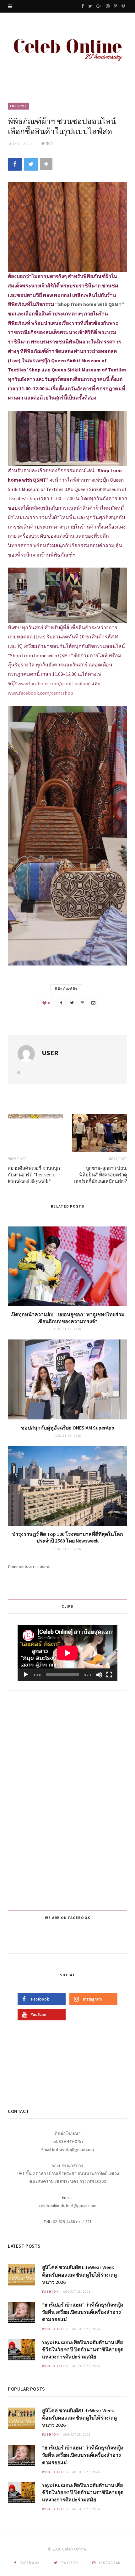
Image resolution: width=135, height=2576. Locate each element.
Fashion (51, 2292)
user (50, 1053)
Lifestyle (19, 106)
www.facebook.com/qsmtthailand (54, 683)
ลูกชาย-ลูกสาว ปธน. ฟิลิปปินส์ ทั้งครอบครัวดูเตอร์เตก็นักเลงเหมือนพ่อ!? (100, 1175)
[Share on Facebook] (15, 164)
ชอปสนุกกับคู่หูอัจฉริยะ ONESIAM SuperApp (68, 1428)
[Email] (93, 1003)
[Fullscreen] (109, 1675)
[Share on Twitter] (31, 164)
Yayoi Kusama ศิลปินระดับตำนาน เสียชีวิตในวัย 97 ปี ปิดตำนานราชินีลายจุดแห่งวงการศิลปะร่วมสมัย (83, 2349)
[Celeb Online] (67, 48)
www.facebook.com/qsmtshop (40, 693)
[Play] (26, 1675)
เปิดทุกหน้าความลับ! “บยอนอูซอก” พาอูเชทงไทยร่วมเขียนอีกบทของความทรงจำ (67, 1318)
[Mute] (99, 1675)
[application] (67, 1653)
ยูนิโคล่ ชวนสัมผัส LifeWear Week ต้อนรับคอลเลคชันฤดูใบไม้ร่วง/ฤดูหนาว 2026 (79, 2274)
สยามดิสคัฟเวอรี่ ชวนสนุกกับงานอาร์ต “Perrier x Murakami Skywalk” (34, 1175)
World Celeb (55, 2329)
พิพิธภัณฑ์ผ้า (66, 989)
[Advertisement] (68, 1799)
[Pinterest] (83, 1003)
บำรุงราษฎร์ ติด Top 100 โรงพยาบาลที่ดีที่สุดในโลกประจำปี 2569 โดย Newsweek (68, 1537)
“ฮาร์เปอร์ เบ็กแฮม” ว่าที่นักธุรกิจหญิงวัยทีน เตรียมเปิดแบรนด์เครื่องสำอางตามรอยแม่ (83, 2312)
